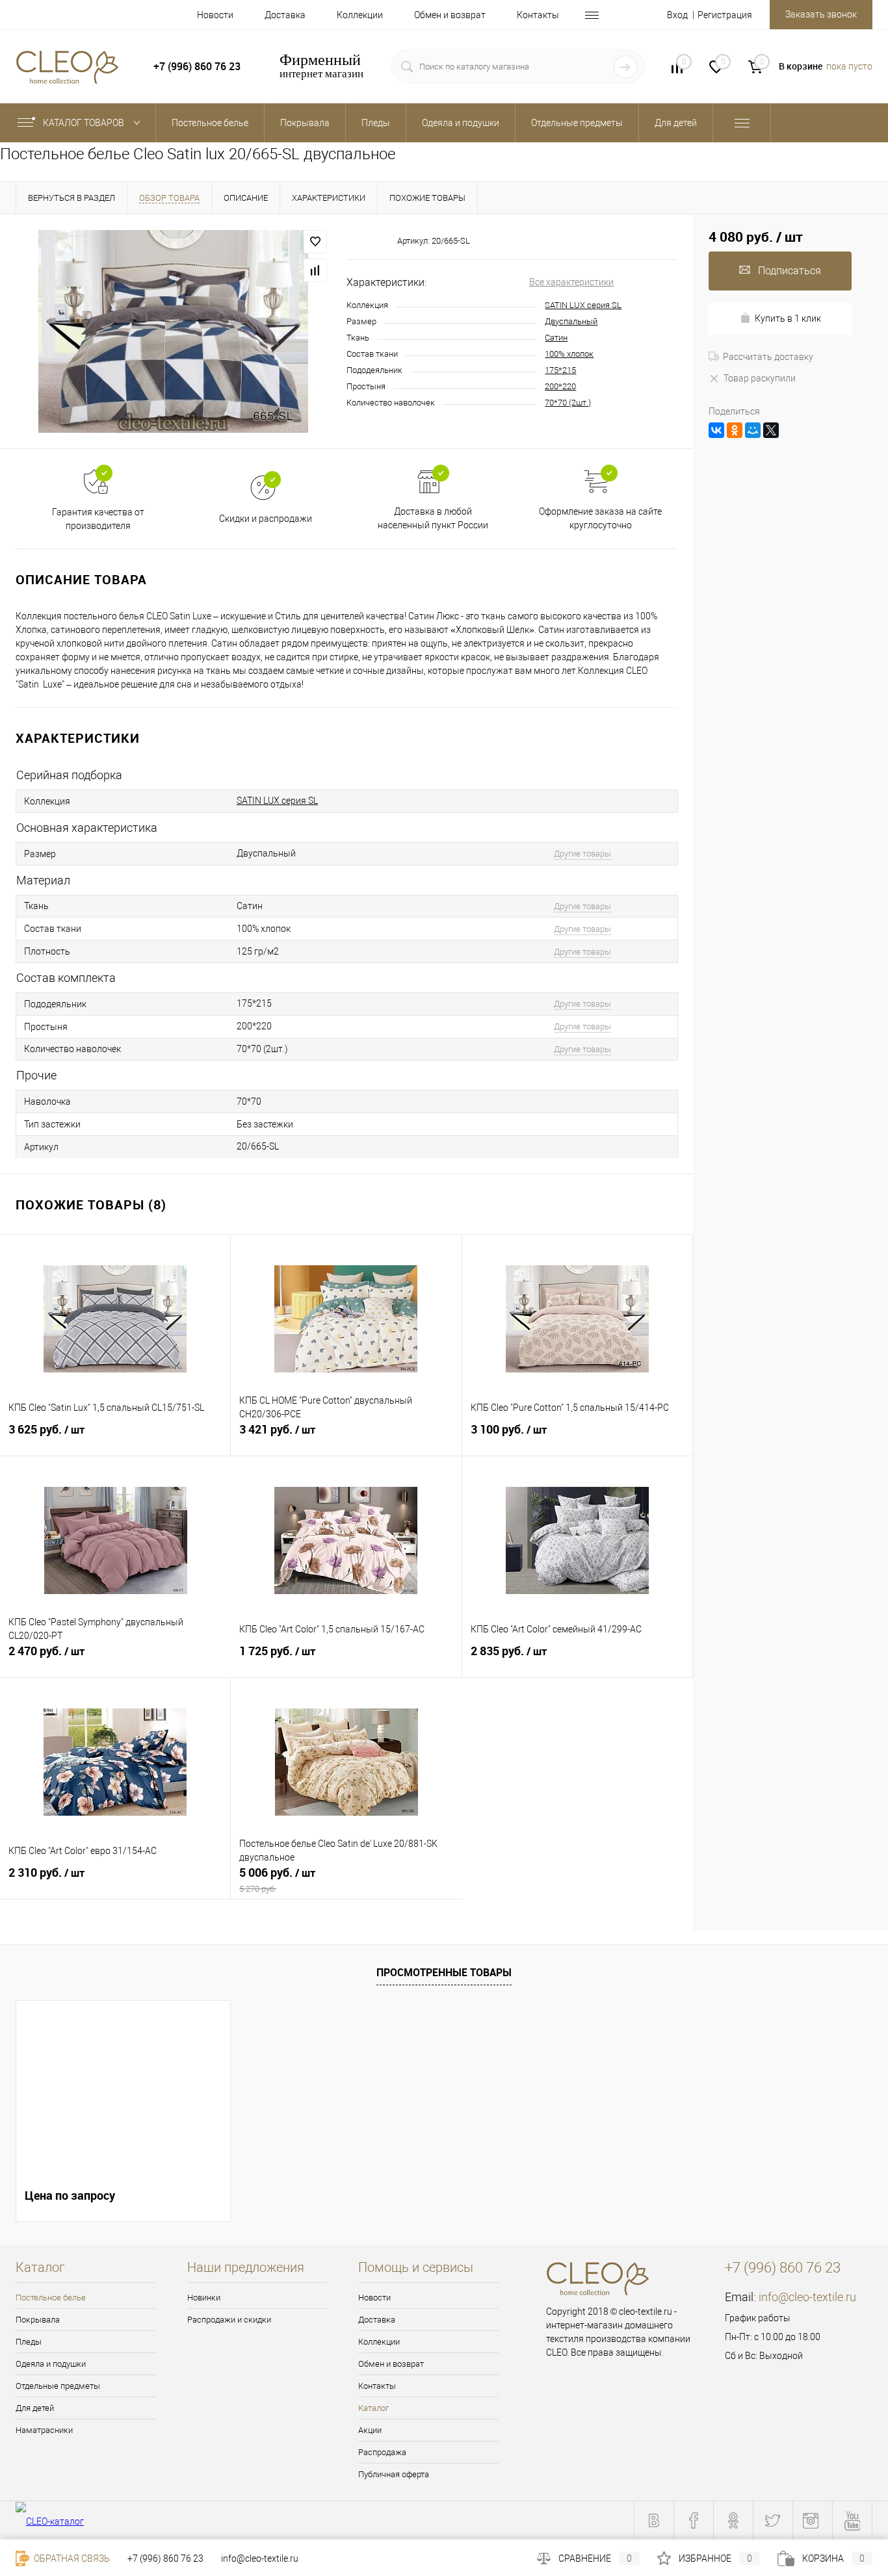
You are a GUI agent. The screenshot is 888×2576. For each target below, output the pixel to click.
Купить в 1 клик (788, 318)
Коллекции (360, 15)
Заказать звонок (821, 14)
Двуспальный (571, 321)
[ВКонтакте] (716, 430)
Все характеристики (571, 282)
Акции (370, 2430)
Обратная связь (71, 2558)
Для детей (35, 2408)
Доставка (285, 15)
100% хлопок (569, 354)
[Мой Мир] (753, 430)
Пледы (29, 2342)
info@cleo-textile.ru (807, 2297)
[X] (771, 430)
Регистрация (725, 15)
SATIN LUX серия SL (583, 305)
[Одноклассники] (735, 430)
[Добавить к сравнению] (315, 270)
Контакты (538, 15)
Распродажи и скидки (229, 2320)
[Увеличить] (173, 331)
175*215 (560, 370)
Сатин (556, 338)
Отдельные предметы (58, 2386)
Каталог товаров (85, 123)
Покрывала (38, 2320)
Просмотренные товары (444, 1972)
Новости (215, 15)
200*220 (560, 386)
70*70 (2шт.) (568, 403)
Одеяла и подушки (51, 2364)
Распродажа (382, 2452)
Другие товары (582, 854)
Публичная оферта (394, 2474)
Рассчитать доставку (768, 357)
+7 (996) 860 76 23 (165, 2558)
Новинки (204, 2298)
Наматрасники (44, 2430)
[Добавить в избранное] (315, 242)
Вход (677, 15)
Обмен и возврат (450, 15)
